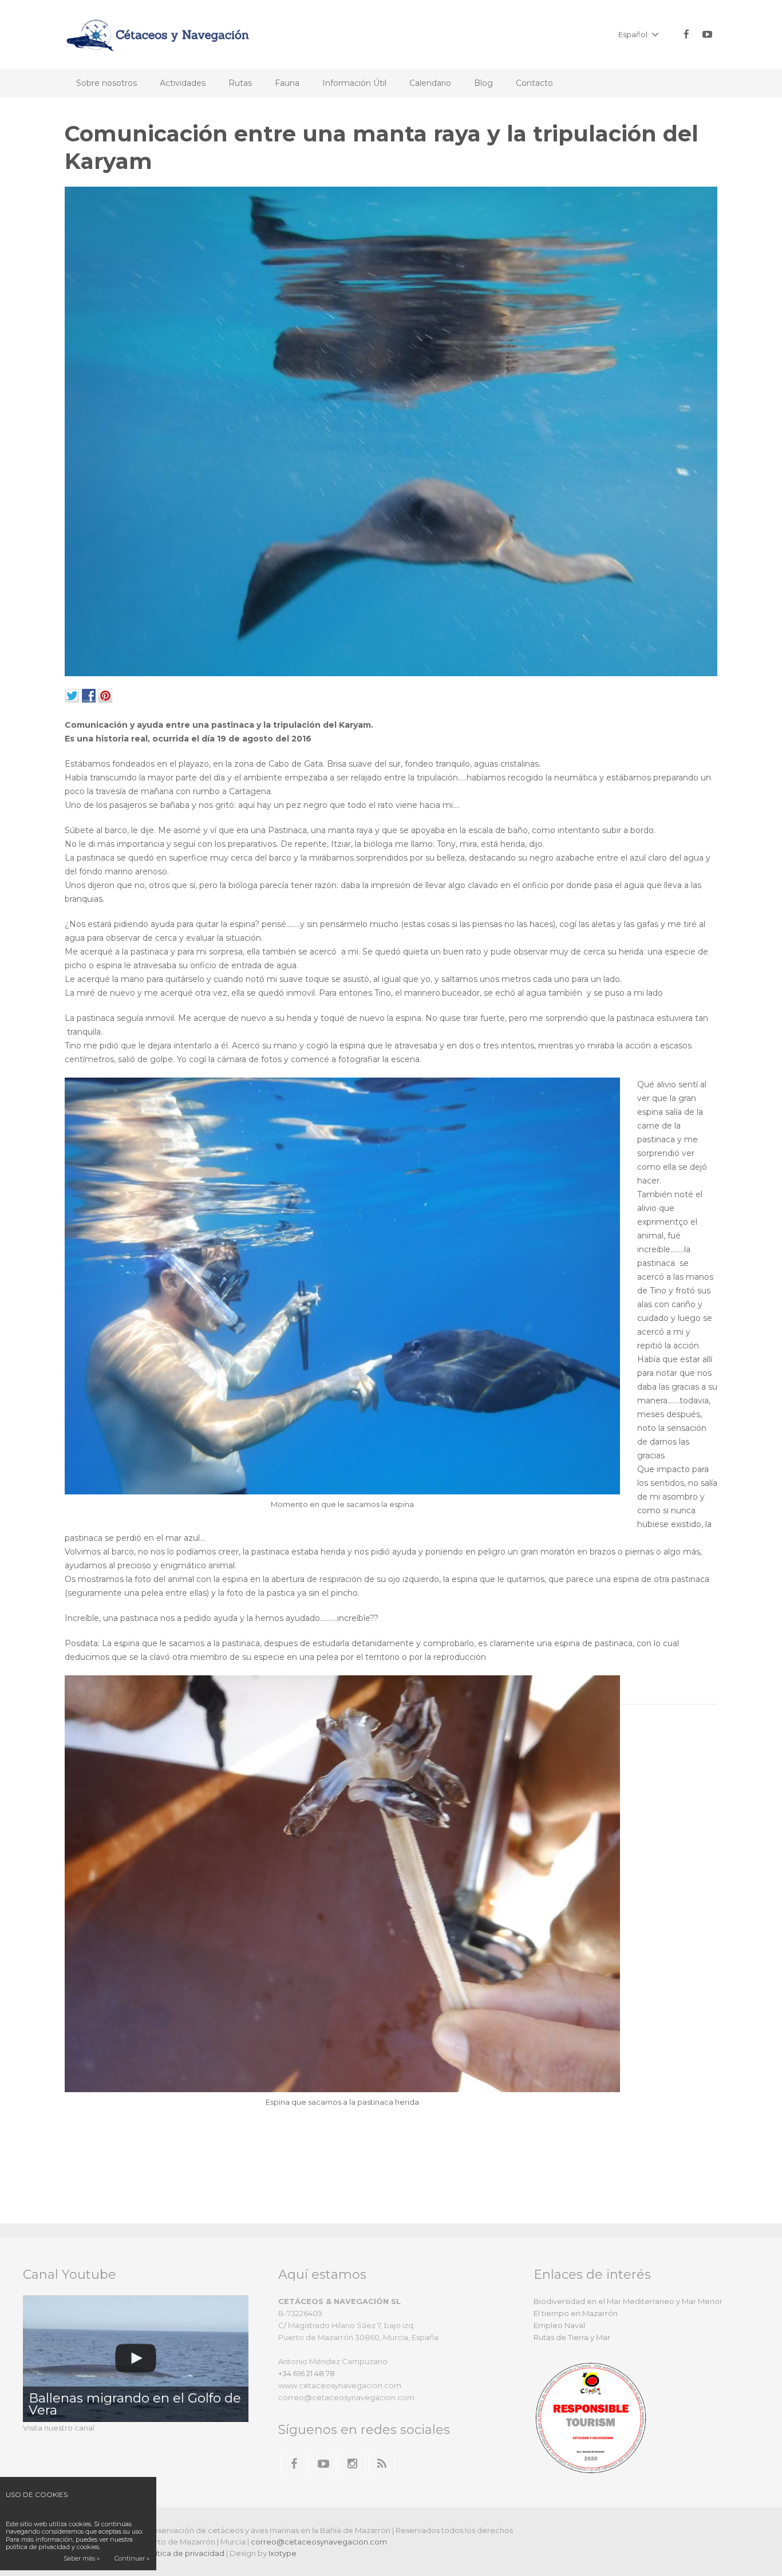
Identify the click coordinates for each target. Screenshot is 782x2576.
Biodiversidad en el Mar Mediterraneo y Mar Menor (628, 2301)
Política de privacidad (184, 2553)
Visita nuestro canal (59, 2428)
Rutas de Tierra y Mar (572, 2337)
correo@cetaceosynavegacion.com (319, 2542)
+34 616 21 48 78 (307, 2373)
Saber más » (82, 2558)
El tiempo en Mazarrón (576, 2313)
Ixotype (283, 2553)
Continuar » (132, 2558)
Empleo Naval (559, 2325)
